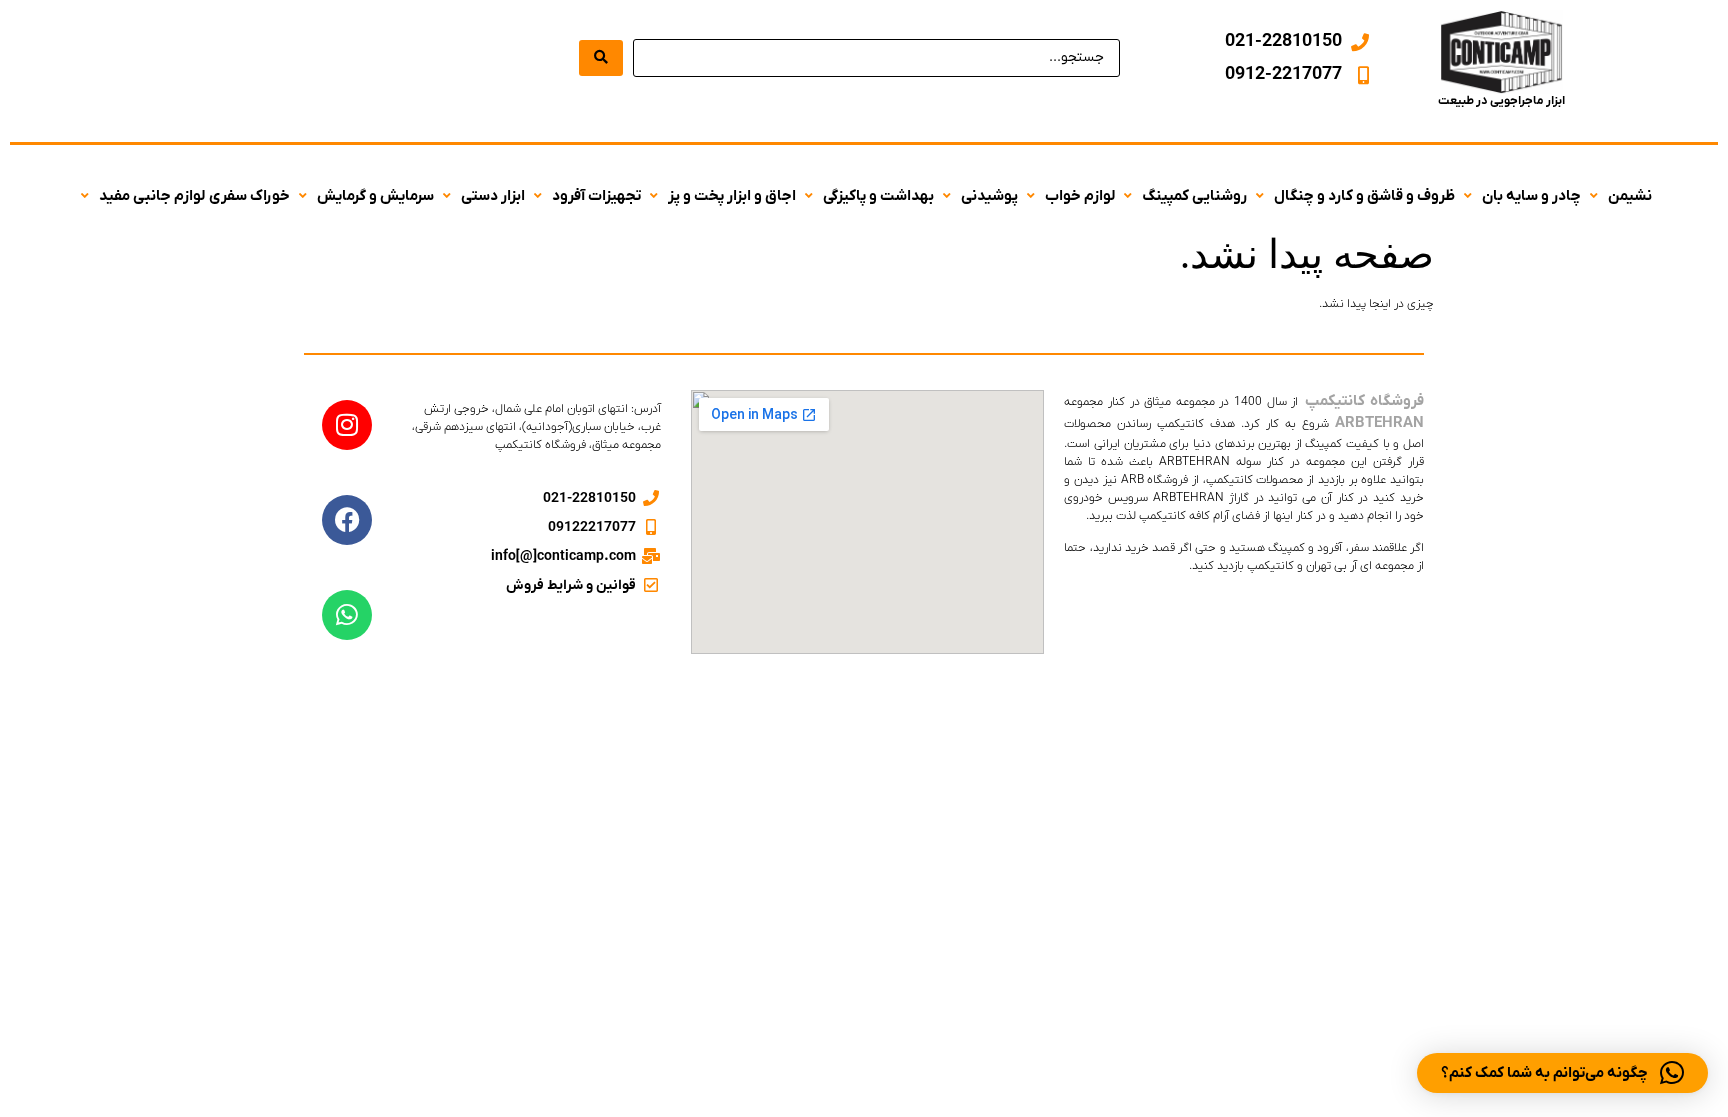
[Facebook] (347, 520)
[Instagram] (347, 425)
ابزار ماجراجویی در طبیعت (1501, 101)
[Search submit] (601, 58)
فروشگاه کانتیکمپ (1363, 401)
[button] (1618, 196)
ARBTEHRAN (1379, 423)
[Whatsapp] (347, 615)
